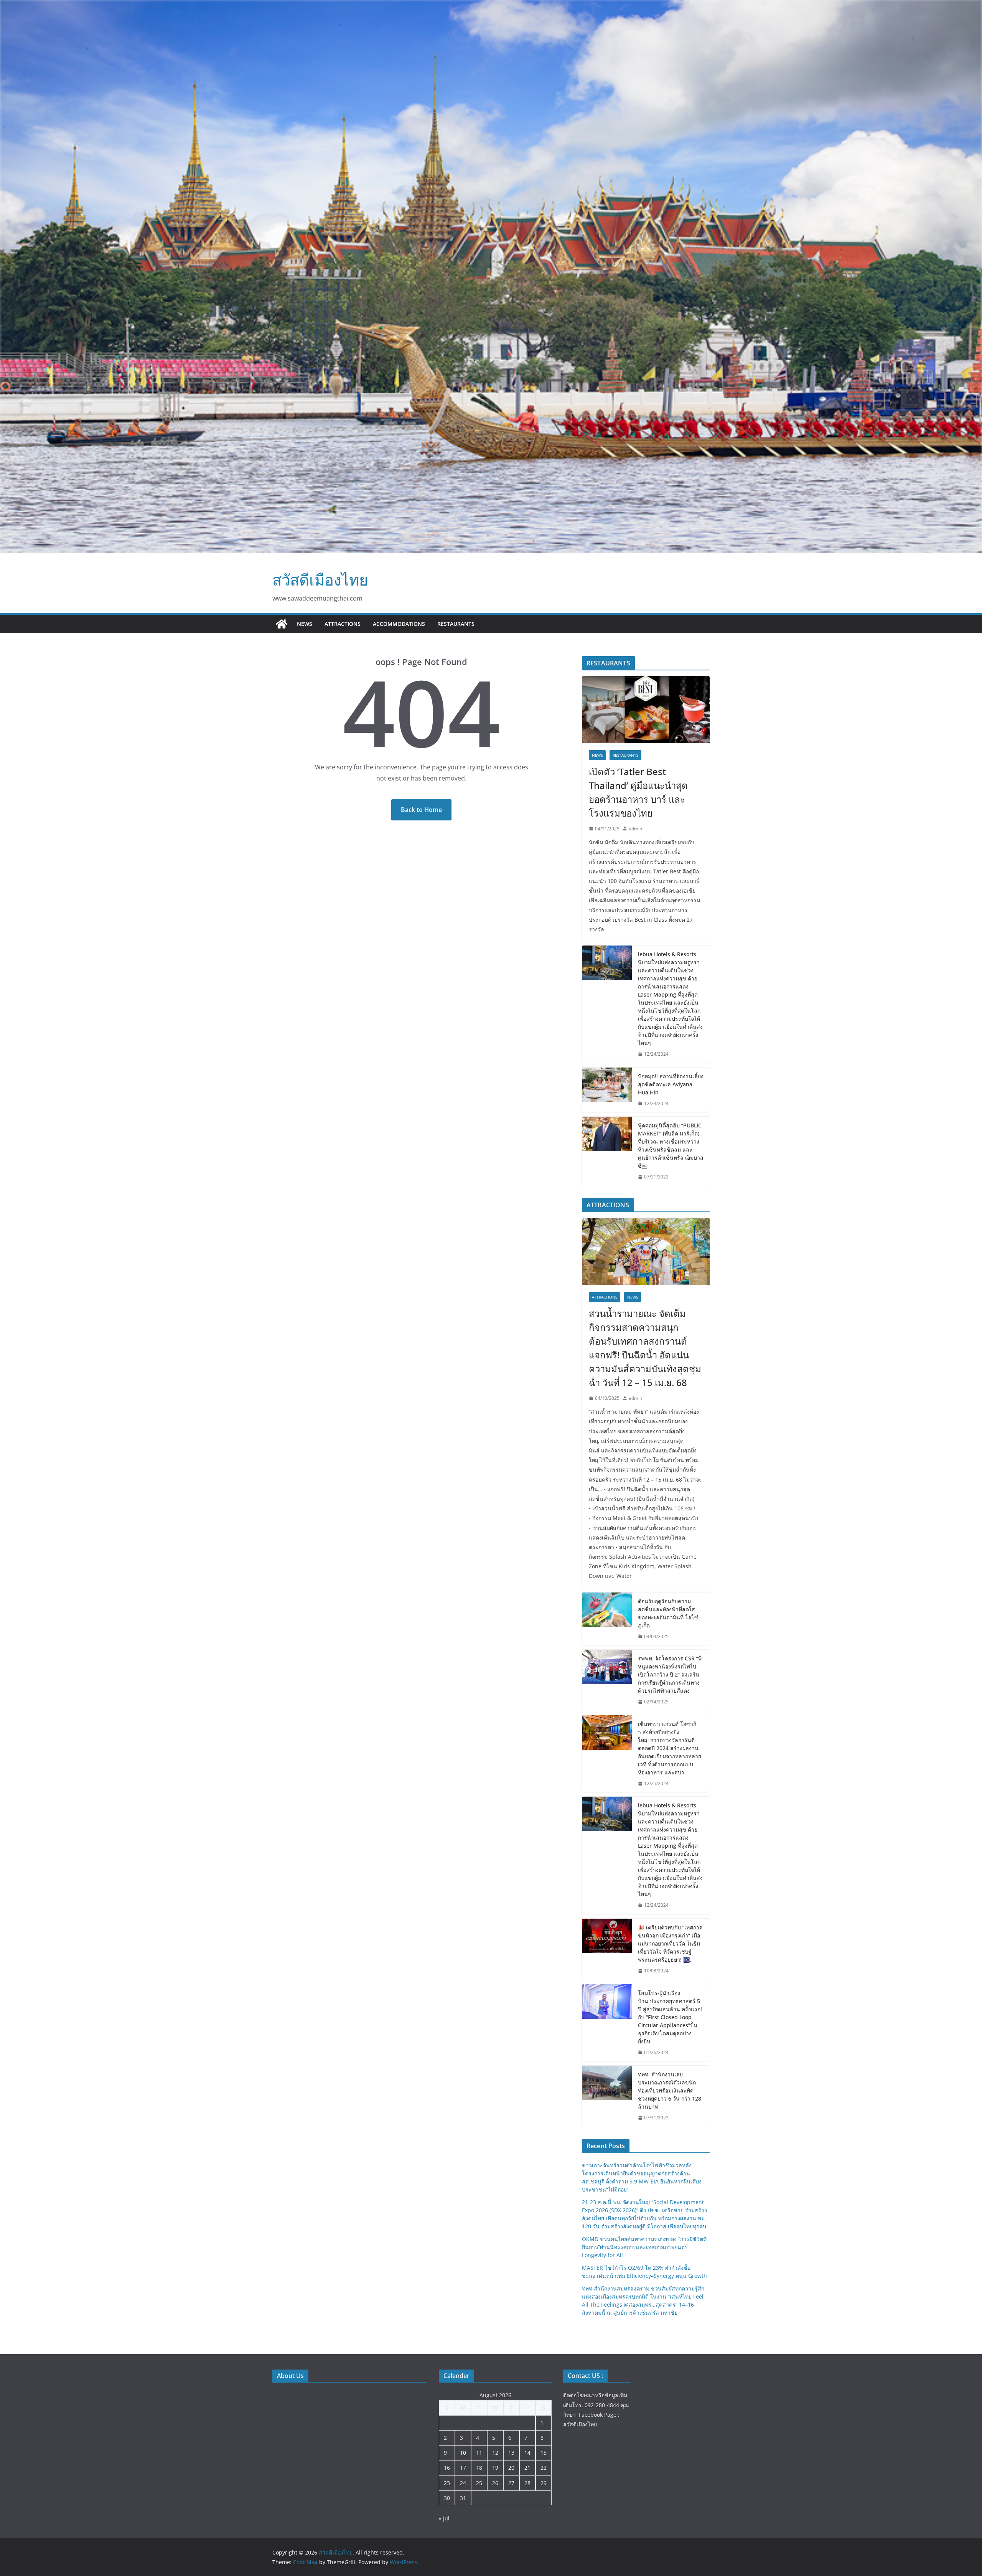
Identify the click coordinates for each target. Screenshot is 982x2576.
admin (635, 829)
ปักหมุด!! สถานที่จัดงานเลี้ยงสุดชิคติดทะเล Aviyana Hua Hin (671, 1084)
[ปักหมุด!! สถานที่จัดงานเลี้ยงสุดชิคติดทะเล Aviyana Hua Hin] (607, 1090)
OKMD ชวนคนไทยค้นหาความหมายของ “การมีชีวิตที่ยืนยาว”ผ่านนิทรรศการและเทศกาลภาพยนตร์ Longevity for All (644, 2247)
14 (527, 2453)
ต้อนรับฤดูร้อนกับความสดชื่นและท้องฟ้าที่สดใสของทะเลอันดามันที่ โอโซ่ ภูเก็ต (668, 1613)
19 (495, 2468)
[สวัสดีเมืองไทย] (282, 624)
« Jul (444, 2518)
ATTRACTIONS (343, 624)
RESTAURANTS (456, 624)
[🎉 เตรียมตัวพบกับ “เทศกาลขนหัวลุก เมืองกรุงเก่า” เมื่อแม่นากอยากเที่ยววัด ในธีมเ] (607, 1949)
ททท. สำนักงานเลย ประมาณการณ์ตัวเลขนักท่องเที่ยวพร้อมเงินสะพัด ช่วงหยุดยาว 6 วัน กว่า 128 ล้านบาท (670, 2090)
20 (511, 2468)
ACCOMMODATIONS (399, 624)
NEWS (305, 624)
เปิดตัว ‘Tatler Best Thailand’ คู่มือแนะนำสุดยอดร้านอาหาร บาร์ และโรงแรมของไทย (638, 792)
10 (463, 2453)
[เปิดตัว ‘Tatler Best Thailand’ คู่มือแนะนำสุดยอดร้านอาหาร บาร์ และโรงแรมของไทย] (646, 710)
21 (527, 2468)
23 (447, 2483)
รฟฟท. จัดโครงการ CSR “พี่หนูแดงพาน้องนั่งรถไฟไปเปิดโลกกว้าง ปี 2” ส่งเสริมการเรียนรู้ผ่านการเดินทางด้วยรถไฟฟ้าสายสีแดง (670, 1674)
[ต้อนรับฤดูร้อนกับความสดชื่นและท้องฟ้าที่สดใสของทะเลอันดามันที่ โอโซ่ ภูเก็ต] (607, 1619)
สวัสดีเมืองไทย (320, 580)
